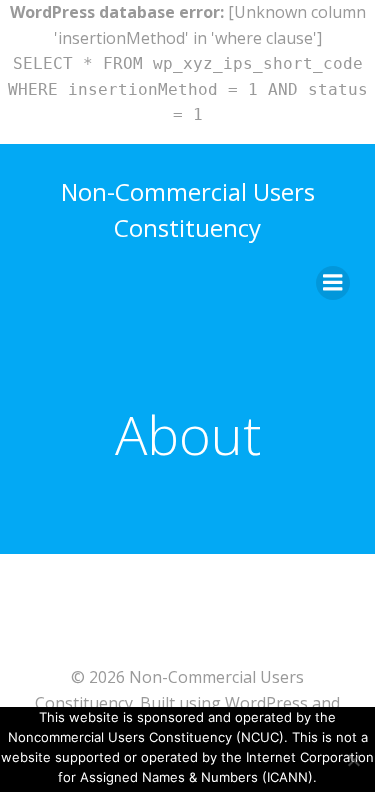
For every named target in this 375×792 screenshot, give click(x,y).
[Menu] (333, 283)
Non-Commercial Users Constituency (188, 209)
